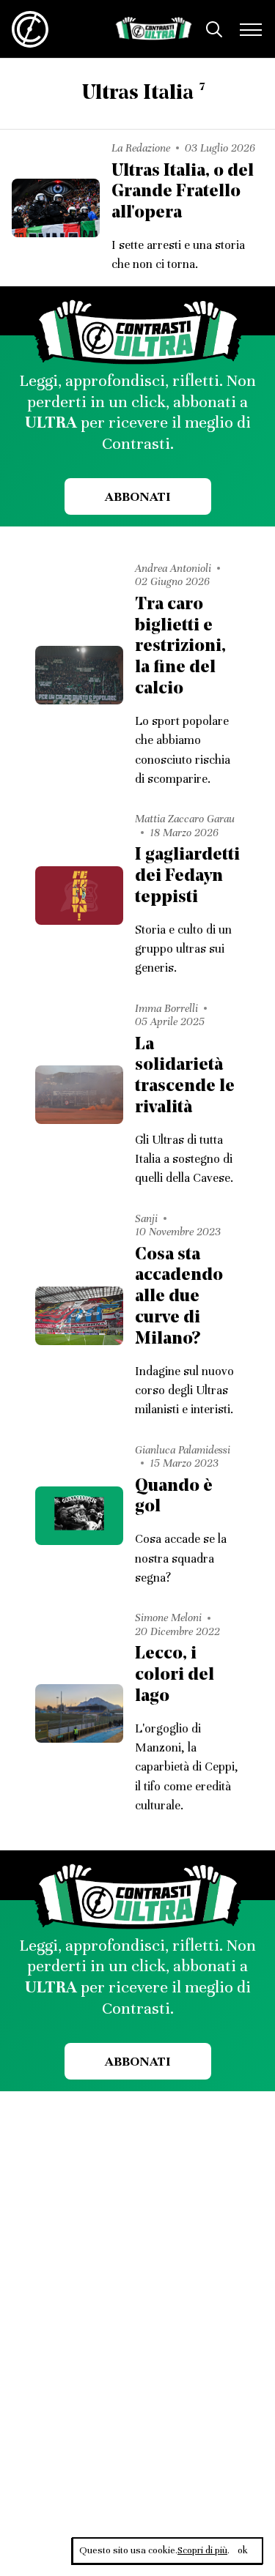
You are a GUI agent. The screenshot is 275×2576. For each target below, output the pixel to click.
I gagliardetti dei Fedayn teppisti (187, 876)
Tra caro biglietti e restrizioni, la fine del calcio (180, 647)
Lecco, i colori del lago (175, 1675)
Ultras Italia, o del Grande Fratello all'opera (183, 193)
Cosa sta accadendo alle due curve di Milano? (179, 1297)
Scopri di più (202, 2550)
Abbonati (137, 496)
